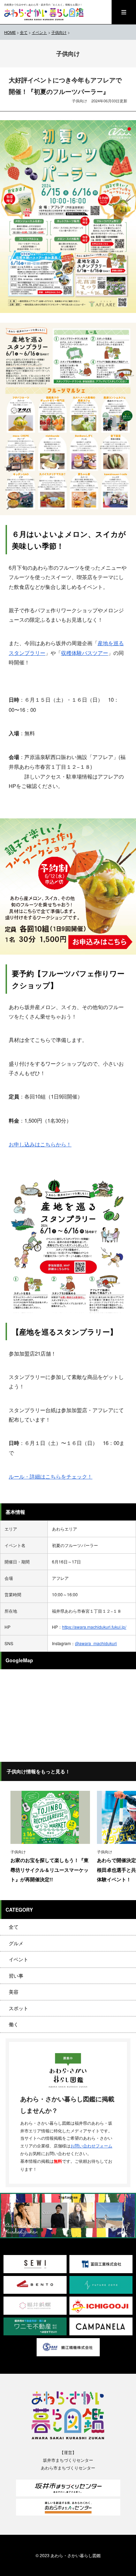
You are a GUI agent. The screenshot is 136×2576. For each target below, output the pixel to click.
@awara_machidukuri (96, 1643)
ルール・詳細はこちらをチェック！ (51, 1476)
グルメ (16, 1943)
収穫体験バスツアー (85, 653)
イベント (18, 1959)
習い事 (16, 1976)
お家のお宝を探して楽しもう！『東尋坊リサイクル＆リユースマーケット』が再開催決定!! (50, 1870)
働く (14, 2024)
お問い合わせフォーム (91, 2146)
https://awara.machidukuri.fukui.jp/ (94, 1627)
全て (14, 1927)
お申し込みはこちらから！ (40, 1144)
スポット (18, 2008)
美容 (14, 1992)
